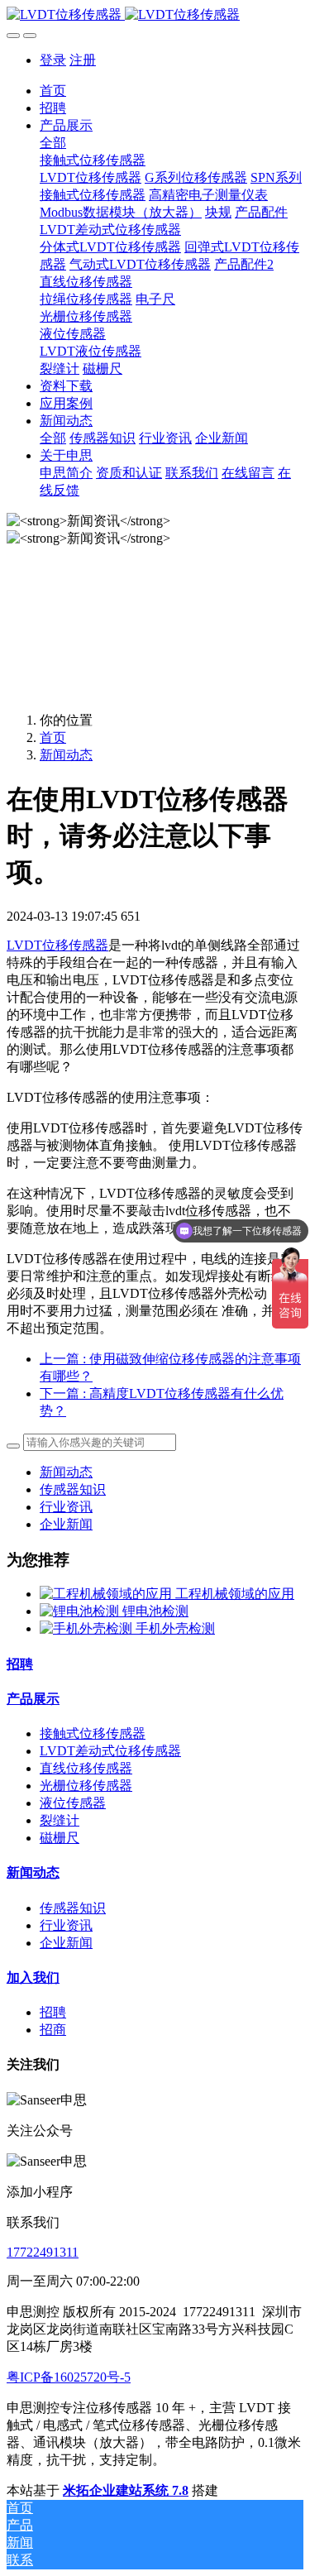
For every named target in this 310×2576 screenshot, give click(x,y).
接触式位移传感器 (93, 1733)
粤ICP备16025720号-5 (69, 2377)
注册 (83, 60)
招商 (53, 2030)
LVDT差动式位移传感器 (110, 1751)
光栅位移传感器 (86, 1786)
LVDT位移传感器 (57, 945)
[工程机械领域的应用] (107, 1594)
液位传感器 (73, 1803)
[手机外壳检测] (88, 1628)
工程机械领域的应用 (235, 1594)
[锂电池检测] (81, 1611)
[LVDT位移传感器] (155, 15)
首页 (53, 91)
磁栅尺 (60, 1838)
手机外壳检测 (175, 1628)
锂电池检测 (155, 1611)
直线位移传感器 (86, 1768)
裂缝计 (60, 1820)
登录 (53, 60)
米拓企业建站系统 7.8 (126, 2490)
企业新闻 (66, 1524)
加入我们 (33, 1977)
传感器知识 (73, 1489)
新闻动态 (66, 755)
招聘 (20, 1664)
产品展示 (33, 1699)
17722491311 (43, 2252)
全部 (53, 143)
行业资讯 (66, 1507)
